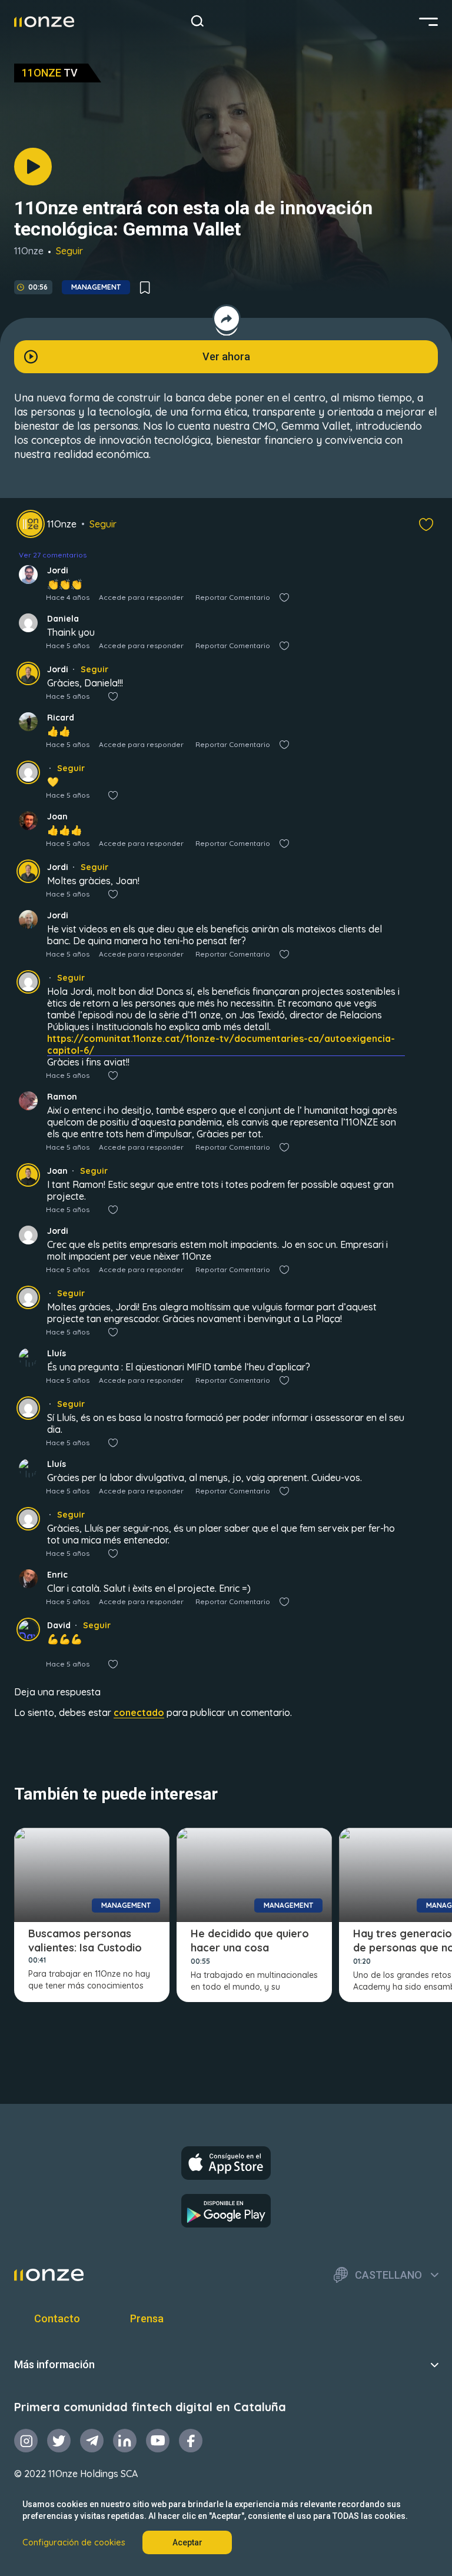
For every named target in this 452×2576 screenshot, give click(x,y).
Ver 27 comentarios (53, 555)
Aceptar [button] (187, 2542)
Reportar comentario (233, 597)
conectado (139, 1712)
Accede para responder (141, 597)
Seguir (69, 251)
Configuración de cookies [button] (74, 2542)
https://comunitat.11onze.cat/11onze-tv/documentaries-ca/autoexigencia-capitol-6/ (221, 1044)
